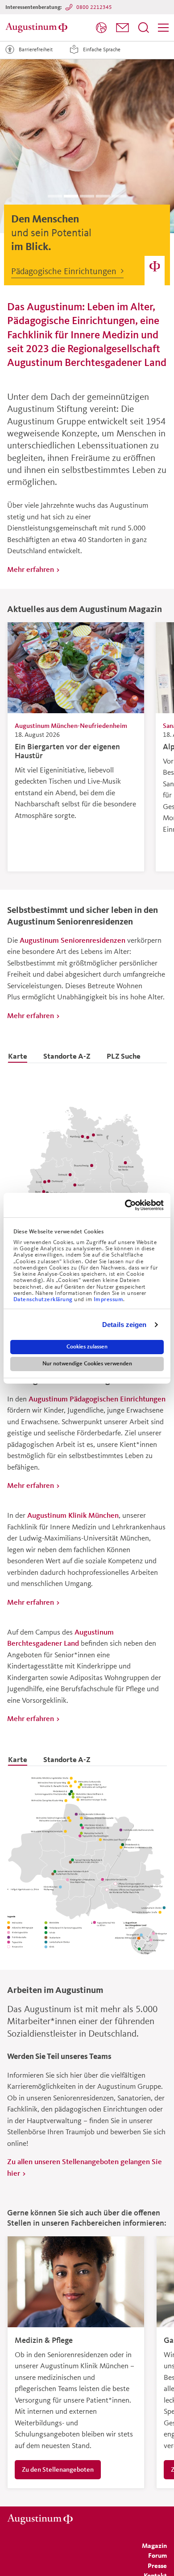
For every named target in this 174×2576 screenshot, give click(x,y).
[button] (122, 28)
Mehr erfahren (31, 569)
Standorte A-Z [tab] (67, 1056)
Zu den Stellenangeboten (58, 2469)
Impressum (109, 1299)
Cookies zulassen (87, 1347)
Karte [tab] (18, 1056)
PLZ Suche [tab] (124, 1056)
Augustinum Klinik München (73, 1515)
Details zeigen (124, 1325)
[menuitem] (101, 28)
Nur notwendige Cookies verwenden (87, 1364)
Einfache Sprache (102, 49)
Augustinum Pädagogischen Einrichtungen (97, 1399)
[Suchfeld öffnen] (144, 28)
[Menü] (163, 28)
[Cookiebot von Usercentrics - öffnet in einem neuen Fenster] (125, 1205)
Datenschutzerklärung (44, 1299)
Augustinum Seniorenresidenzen (72, 940)
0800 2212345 (94, 7)
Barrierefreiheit (36, 49)
